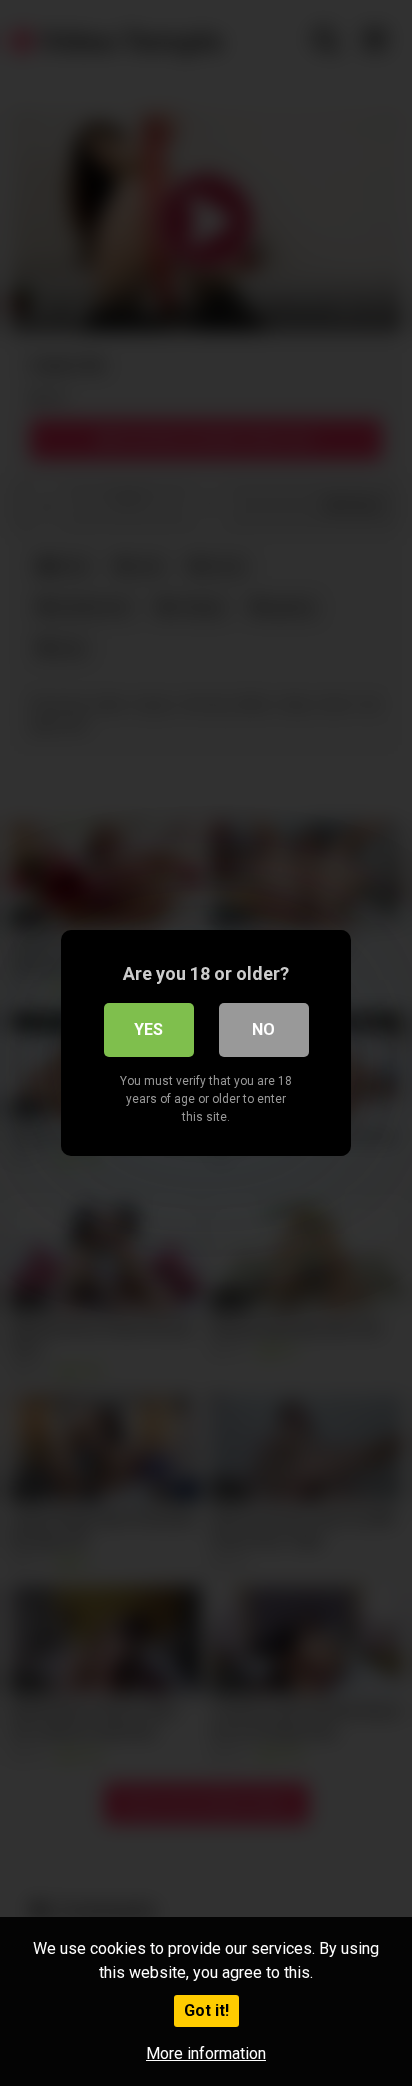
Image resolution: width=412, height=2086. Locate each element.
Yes (148, 1029)
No (263, 1029)
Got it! (206, 2010)
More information (206, 2053)
